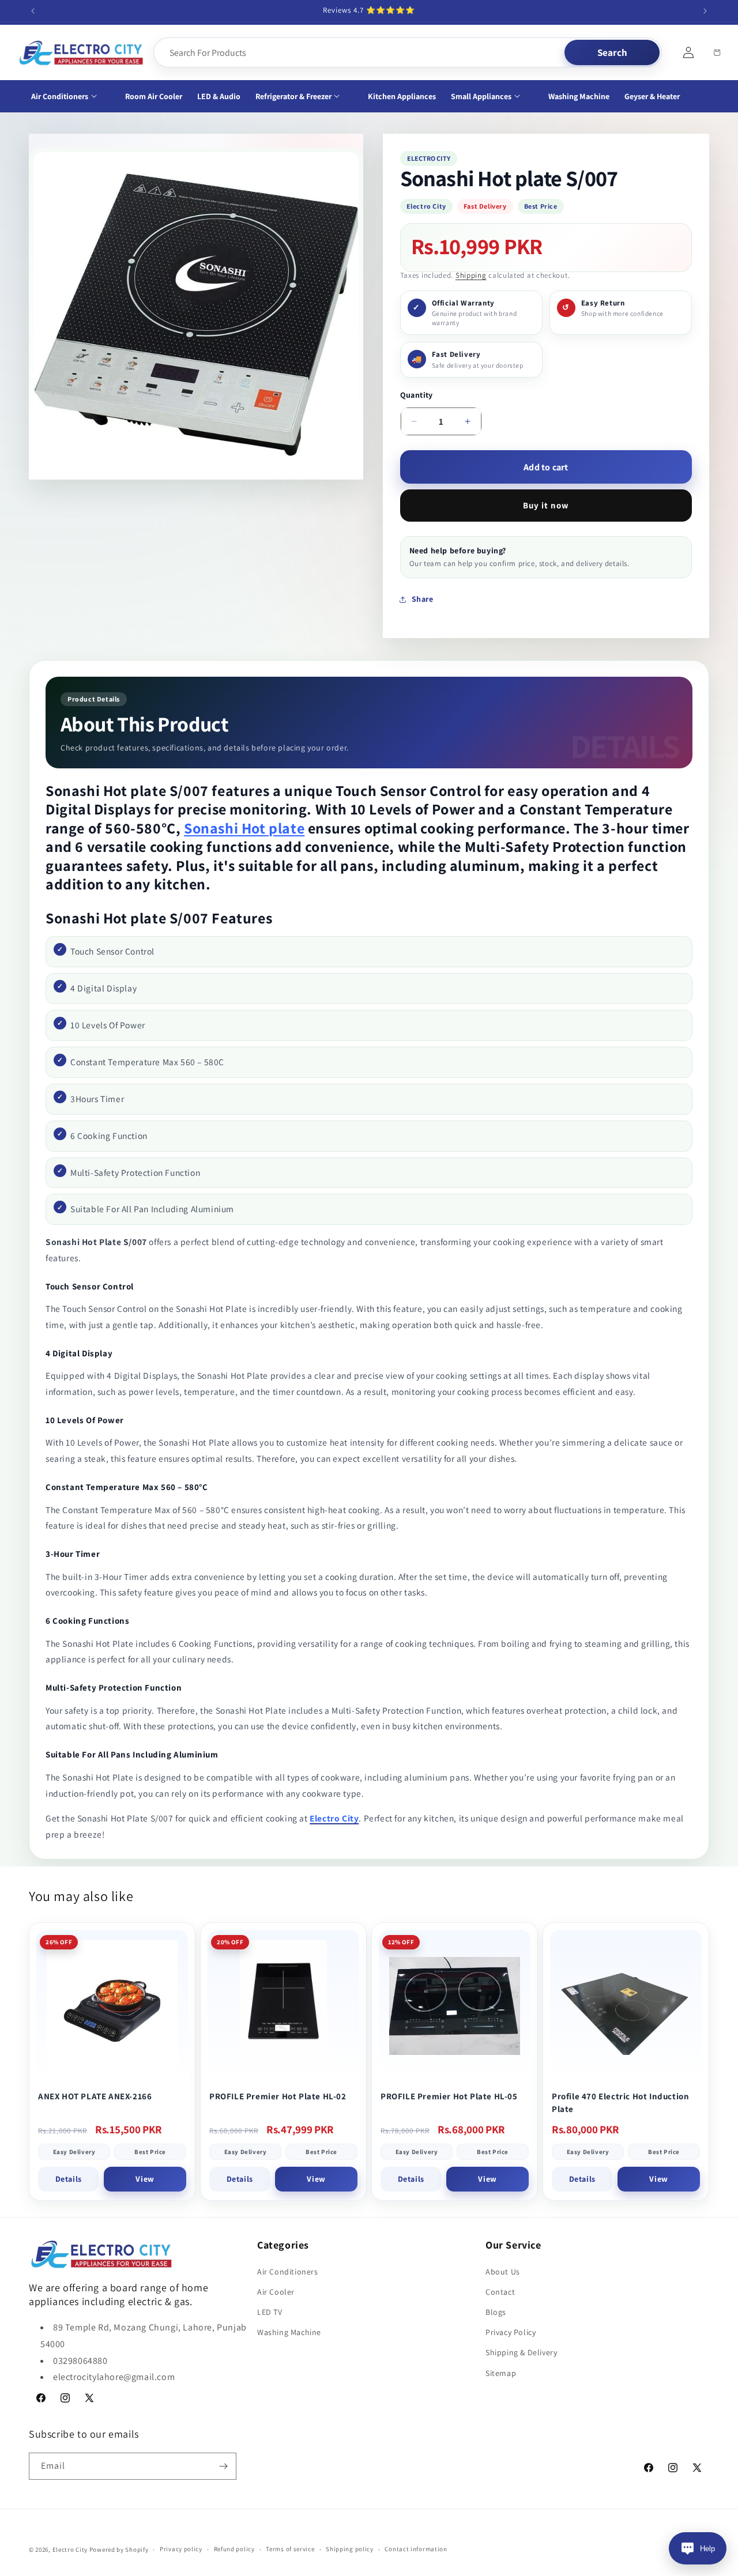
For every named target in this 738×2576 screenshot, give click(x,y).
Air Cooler (276, 2292)
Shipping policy (350, 2549)
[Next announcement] (705, 11)
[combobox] (360, 52)
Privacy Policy (511, 2332)
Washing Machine (289, 2332)
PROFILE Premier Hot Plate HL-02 (278, 2096)
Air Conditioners (288, 2272)
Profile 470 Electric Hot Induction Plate (620, 2102)
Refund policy (234, 2549)
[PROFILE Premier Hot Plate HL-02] (283, 2006)
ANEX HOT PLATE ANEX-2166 (95, 2096)
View (145, 2179)
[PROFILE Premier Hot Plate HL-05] (455, 2006)
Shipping (471, 275)
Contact (500, 2292)
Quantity (417, 395)
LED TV (270, 2312)
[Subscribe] (223, 2466)
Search (612, 52)
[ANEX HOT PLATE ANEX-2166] (112, 2006)
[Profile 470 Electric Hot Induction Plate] (626, 2006)
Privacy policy (181, 2549)
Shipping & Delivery (521, 2352)
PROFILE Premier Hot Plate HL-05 (449, 2096)
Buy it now (546, 505)
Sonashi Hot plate (244, 828)
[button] (71, 96)
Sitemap (501, 2373)
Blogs (496, 2312)
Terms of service (290, 2549)
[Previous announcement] (33, 11)
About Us (503, 2272)
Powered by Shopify (119, 2549)
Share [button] (423, 599)
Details (69, 2179)
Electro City (70, 2549)
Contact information (416, 2549)
